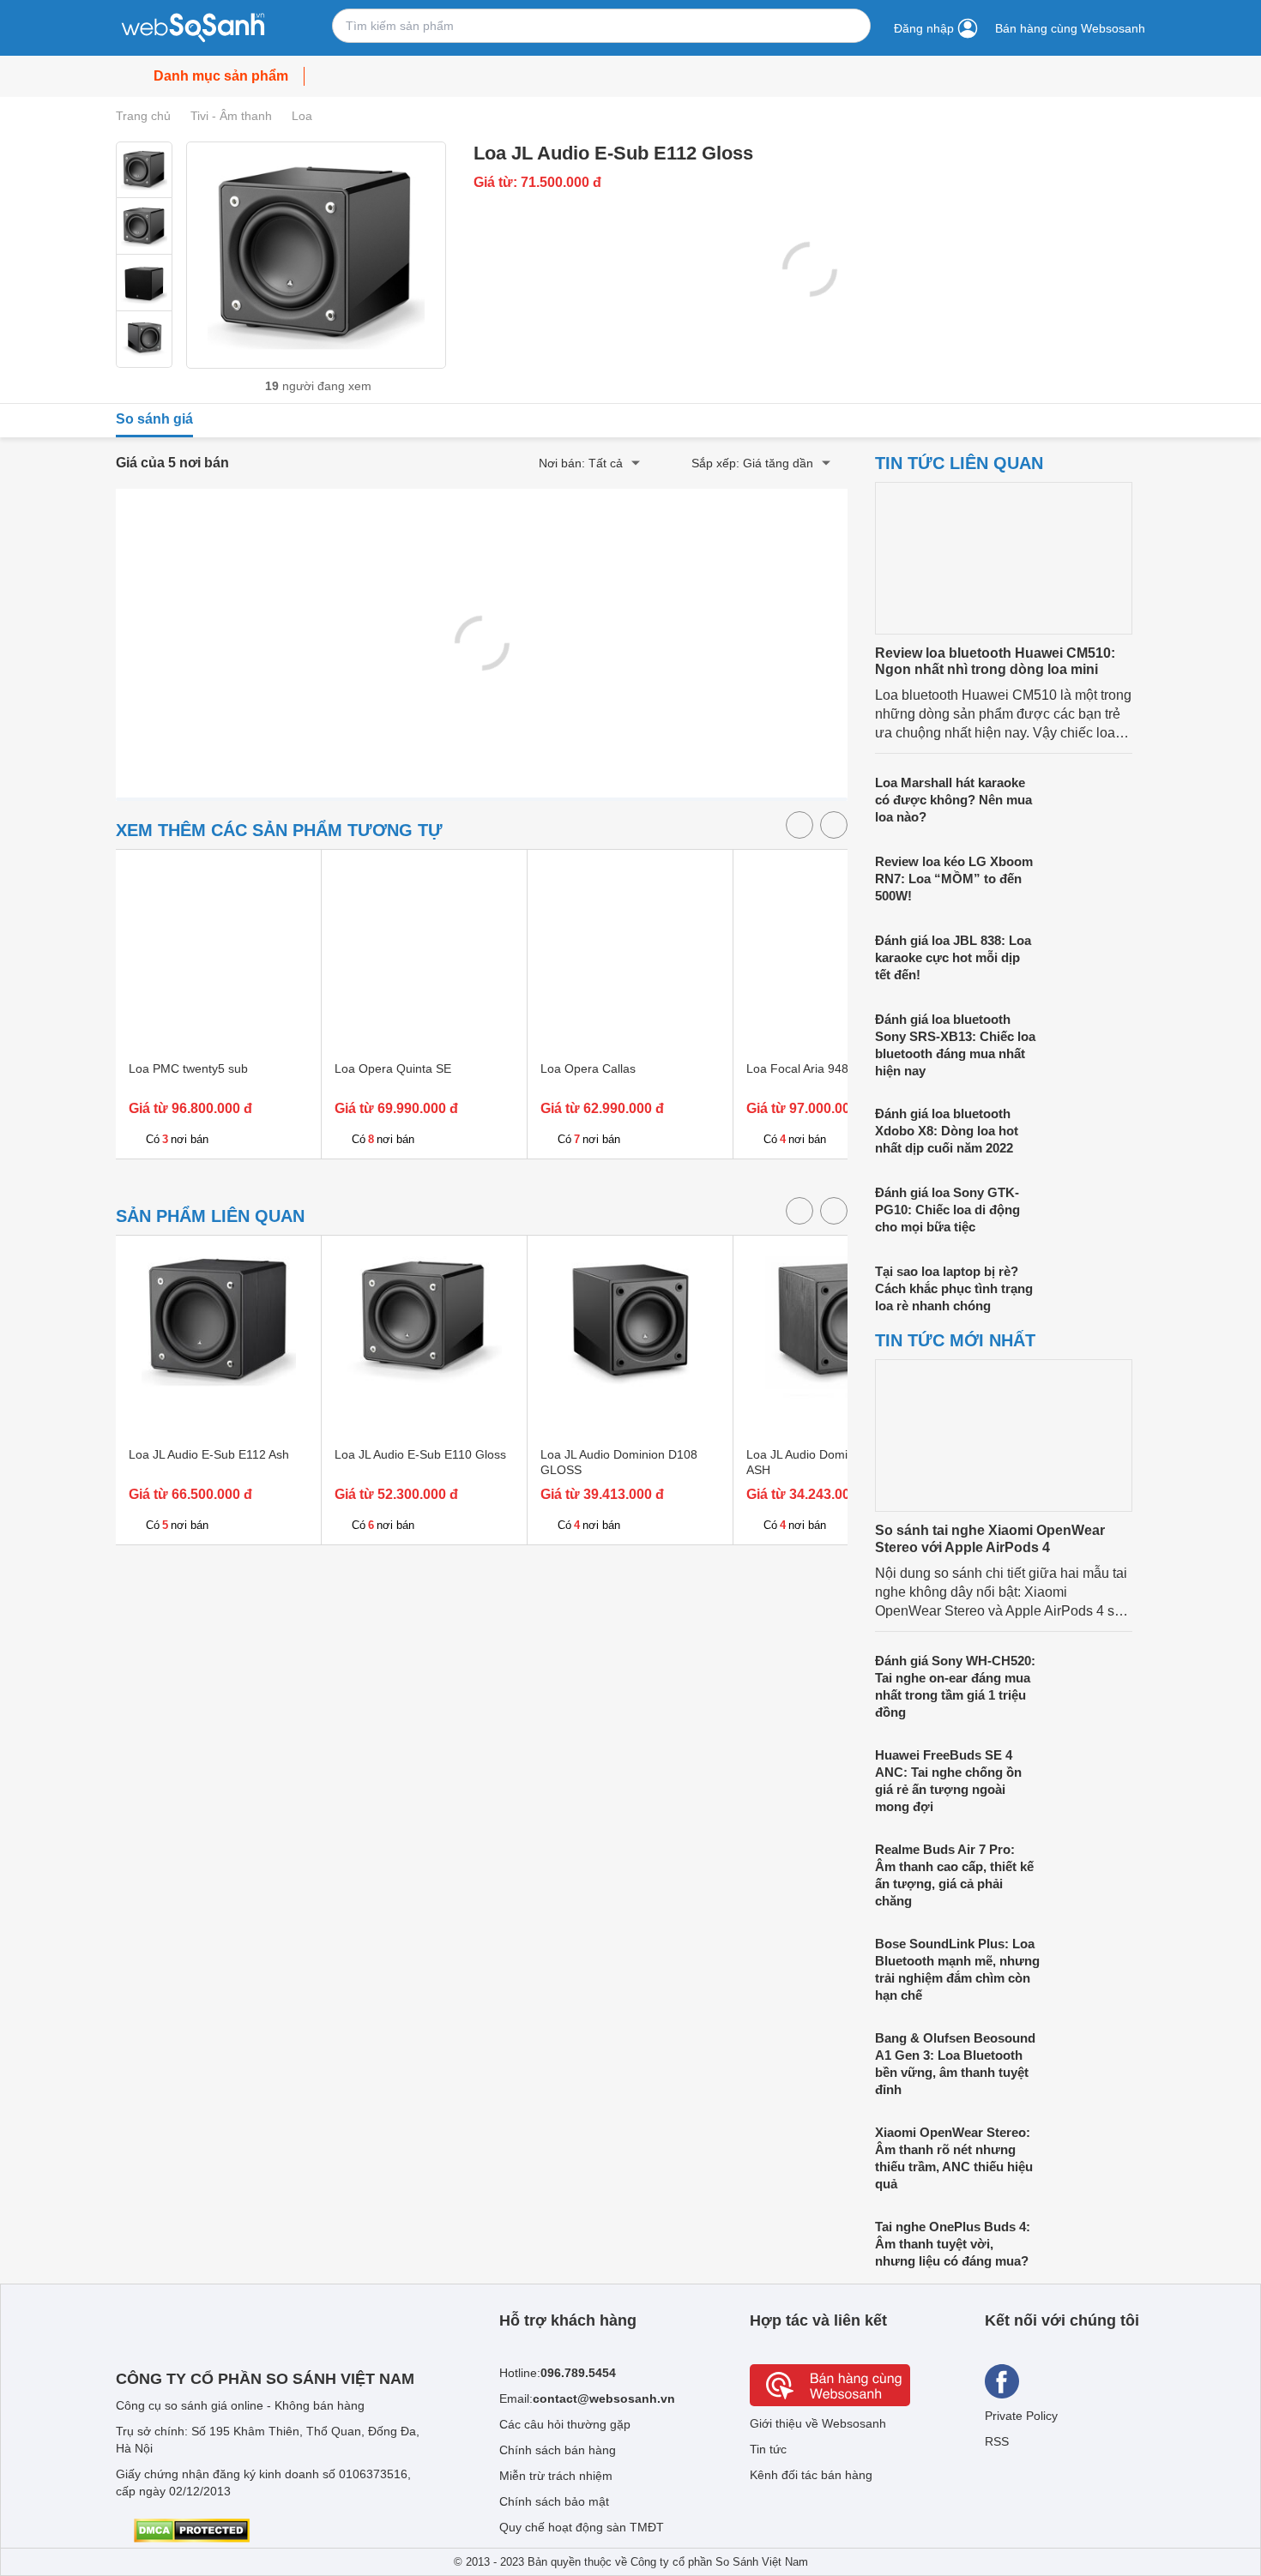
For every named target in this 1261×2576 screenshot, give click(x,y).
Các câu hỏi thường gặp (565, 2424)
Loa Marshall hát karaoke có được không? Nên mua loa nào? (953, 800)
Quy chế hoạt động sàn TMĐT (582, 2527)
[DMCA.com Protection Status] (192, 2531)
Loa (302, 116)
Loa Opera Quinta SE (393, 1068)
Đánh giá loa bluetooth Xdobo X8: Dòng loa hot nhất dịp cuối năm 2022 (947, 1131)
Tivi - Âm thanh (231, 116)
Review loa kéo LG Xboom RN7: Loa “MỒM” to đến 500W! (954, 879)
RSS (997, 2441)
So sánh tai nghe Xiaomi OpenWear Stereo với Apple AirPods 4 (990, 1538)
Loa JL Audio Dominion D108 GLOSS (619, 1462)
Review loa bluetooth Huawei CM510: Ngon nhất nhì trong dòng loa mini (995, 661)
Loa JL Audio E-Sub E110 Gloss (420, 1454)
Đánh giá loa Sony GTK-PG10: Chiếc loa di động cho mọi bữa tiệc (947, 1210)
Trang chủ (143, 116)
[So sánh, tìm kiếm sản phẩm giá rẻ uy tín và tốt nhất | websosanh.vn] (193, 28)
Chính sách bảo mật (554, 2501)
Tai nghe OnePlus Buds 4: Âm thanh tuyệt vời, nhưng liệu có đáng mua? (953, 2244)
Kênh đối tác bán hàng (811, 2475)
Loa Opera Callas (588, 1068)
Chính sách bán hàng (558, 2450)
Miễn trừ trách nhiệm (556, 2476)
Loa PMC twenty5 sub (188, 1068)
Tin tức (768, 2449)
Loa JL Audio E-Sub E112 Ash (209, 1454)
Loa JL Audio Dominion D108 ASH (825, 1462)
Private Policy (1021, 2416)
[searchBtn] (848, 26)
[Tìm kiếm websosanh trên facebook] (1002, 2381)
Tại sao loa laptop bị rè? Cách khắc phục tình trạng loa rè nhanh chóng (954, 1288)
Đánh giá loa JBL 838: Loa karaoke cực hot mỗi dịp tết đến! (953, 957)
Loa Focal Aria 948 (797, 1068)
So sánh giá (154, 419)
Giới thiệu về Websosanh (818, 2423)
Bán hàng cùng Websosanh (1070, 28)
